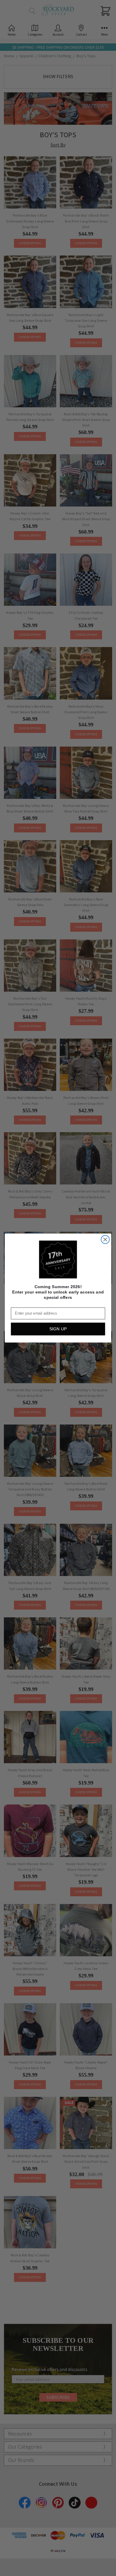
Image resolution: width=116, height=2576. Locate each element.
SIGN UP (58, 1329)
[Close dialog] (105, 1240)
